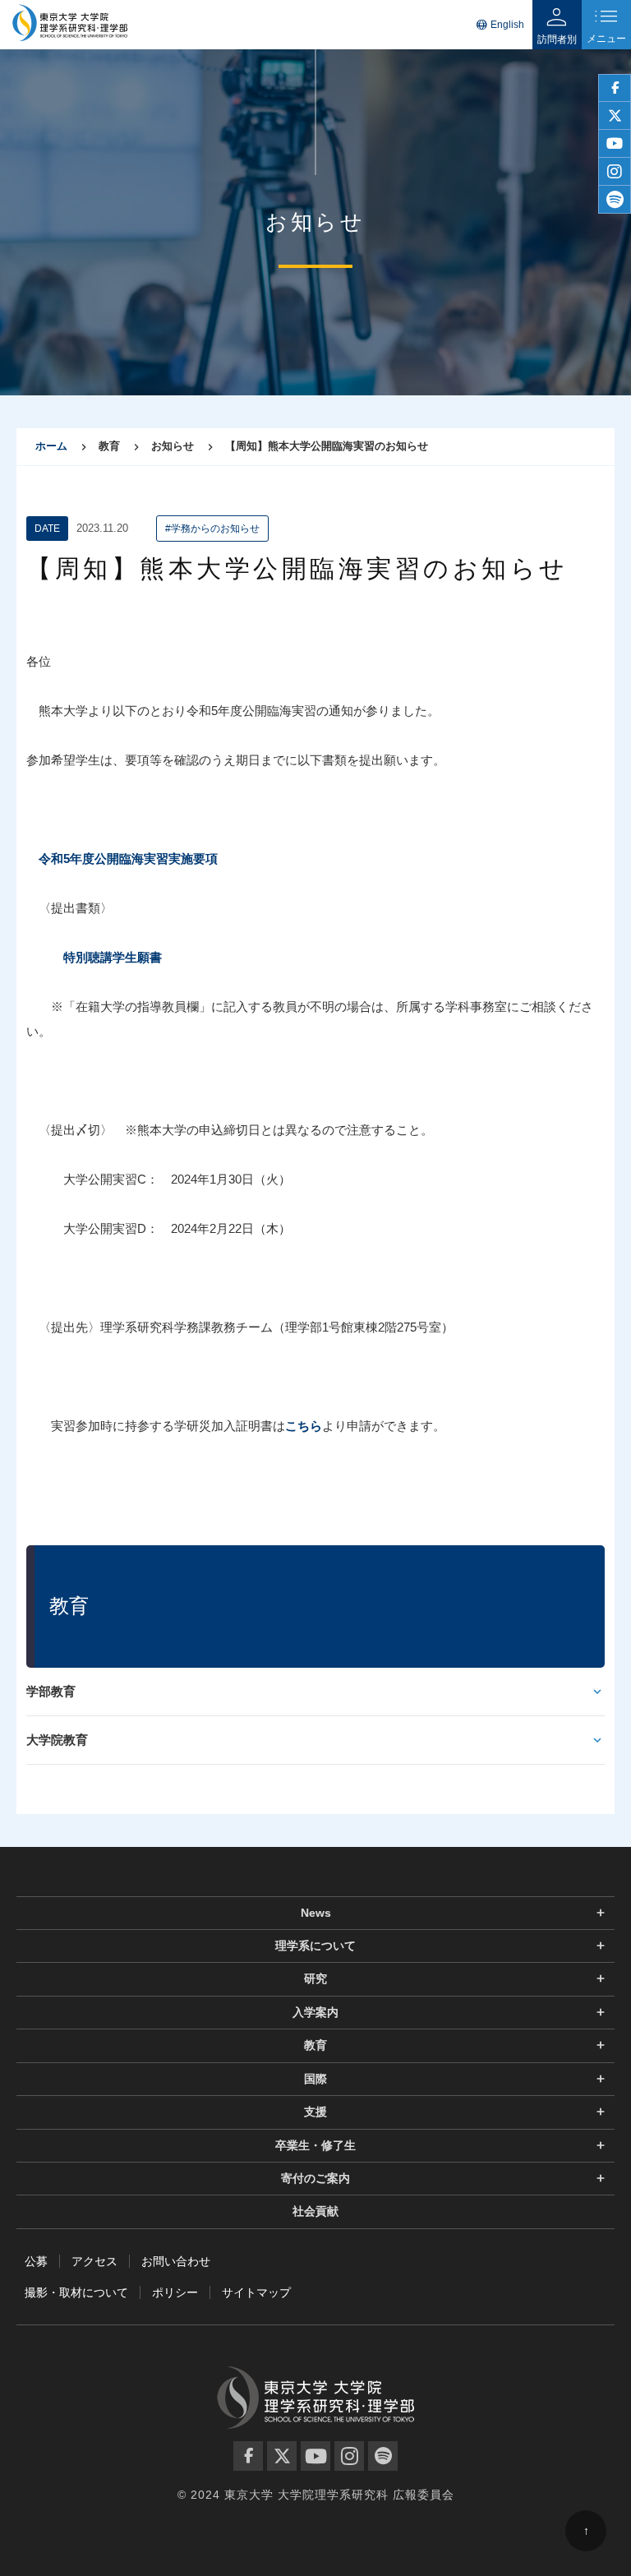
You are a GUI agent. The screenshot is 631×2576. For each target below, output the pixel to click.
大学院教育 (57, 1740)
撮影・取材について (76, 2292)
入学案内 (315, 2012)
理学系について (315, 1946)
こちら (304, 1426)
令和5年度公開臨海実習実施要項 (128, 859)
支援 (315, 2112)
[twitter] (615, 116)
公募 (36, 2261)
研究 (315, 1978)
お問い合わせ (176, 2261)
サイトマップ (256, 2292)
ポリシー (175, 2292)
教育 (315, 2045)
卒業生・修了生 (315, 2145)
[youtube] (615, 144)
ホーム (51, 446)
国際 (315, 2079)
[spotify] (615, 200)
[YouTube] (315, 2456)
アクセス (94, 2261)
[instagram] (615, 172)
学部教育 (51, 1691)
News (316, 1913)
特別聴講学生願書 (113, 957)
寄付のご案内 (315, 2178)
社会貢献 (315, 2211)
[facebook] (615, 88)
